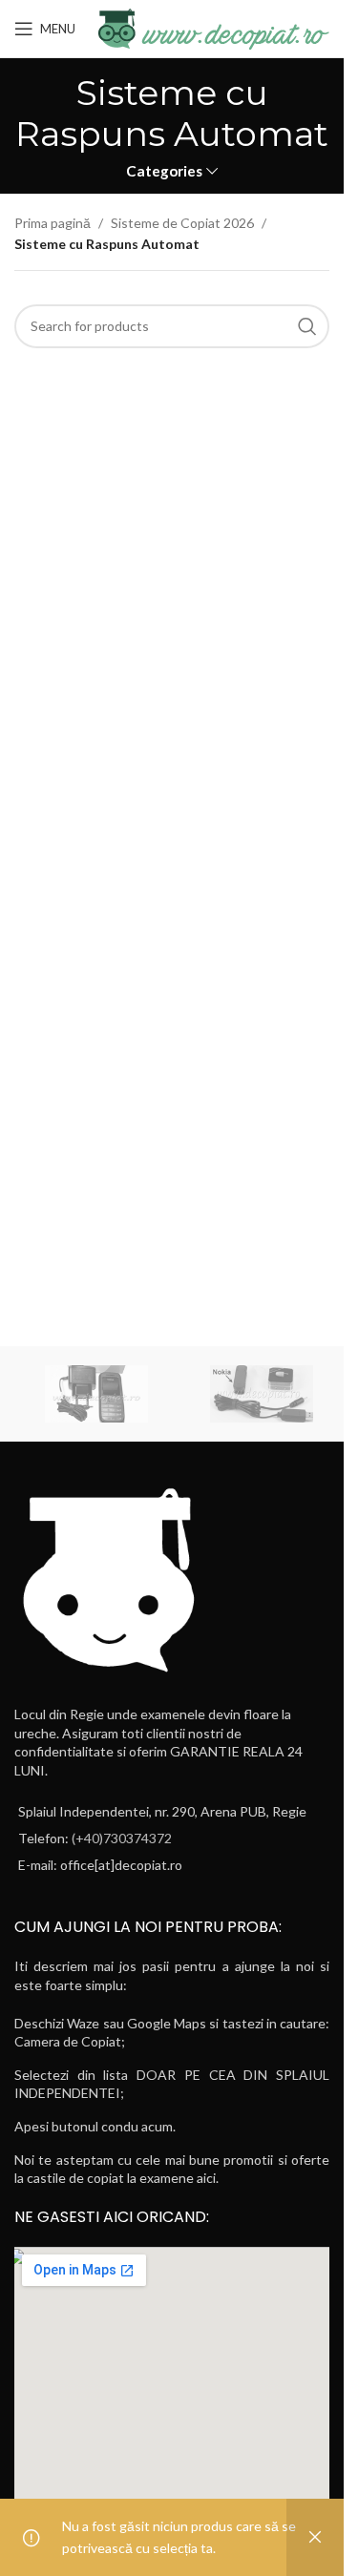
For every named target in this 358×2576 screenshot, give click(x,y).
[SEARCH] (307, 326)
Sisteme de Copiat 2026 (182, 223)
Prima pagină (53, 223)
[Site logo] (212, 27)
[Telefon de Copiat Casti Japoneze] (97, 1394)
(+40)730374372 (122, 1838)
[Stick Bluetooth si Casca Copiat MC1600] (262, 1394)
